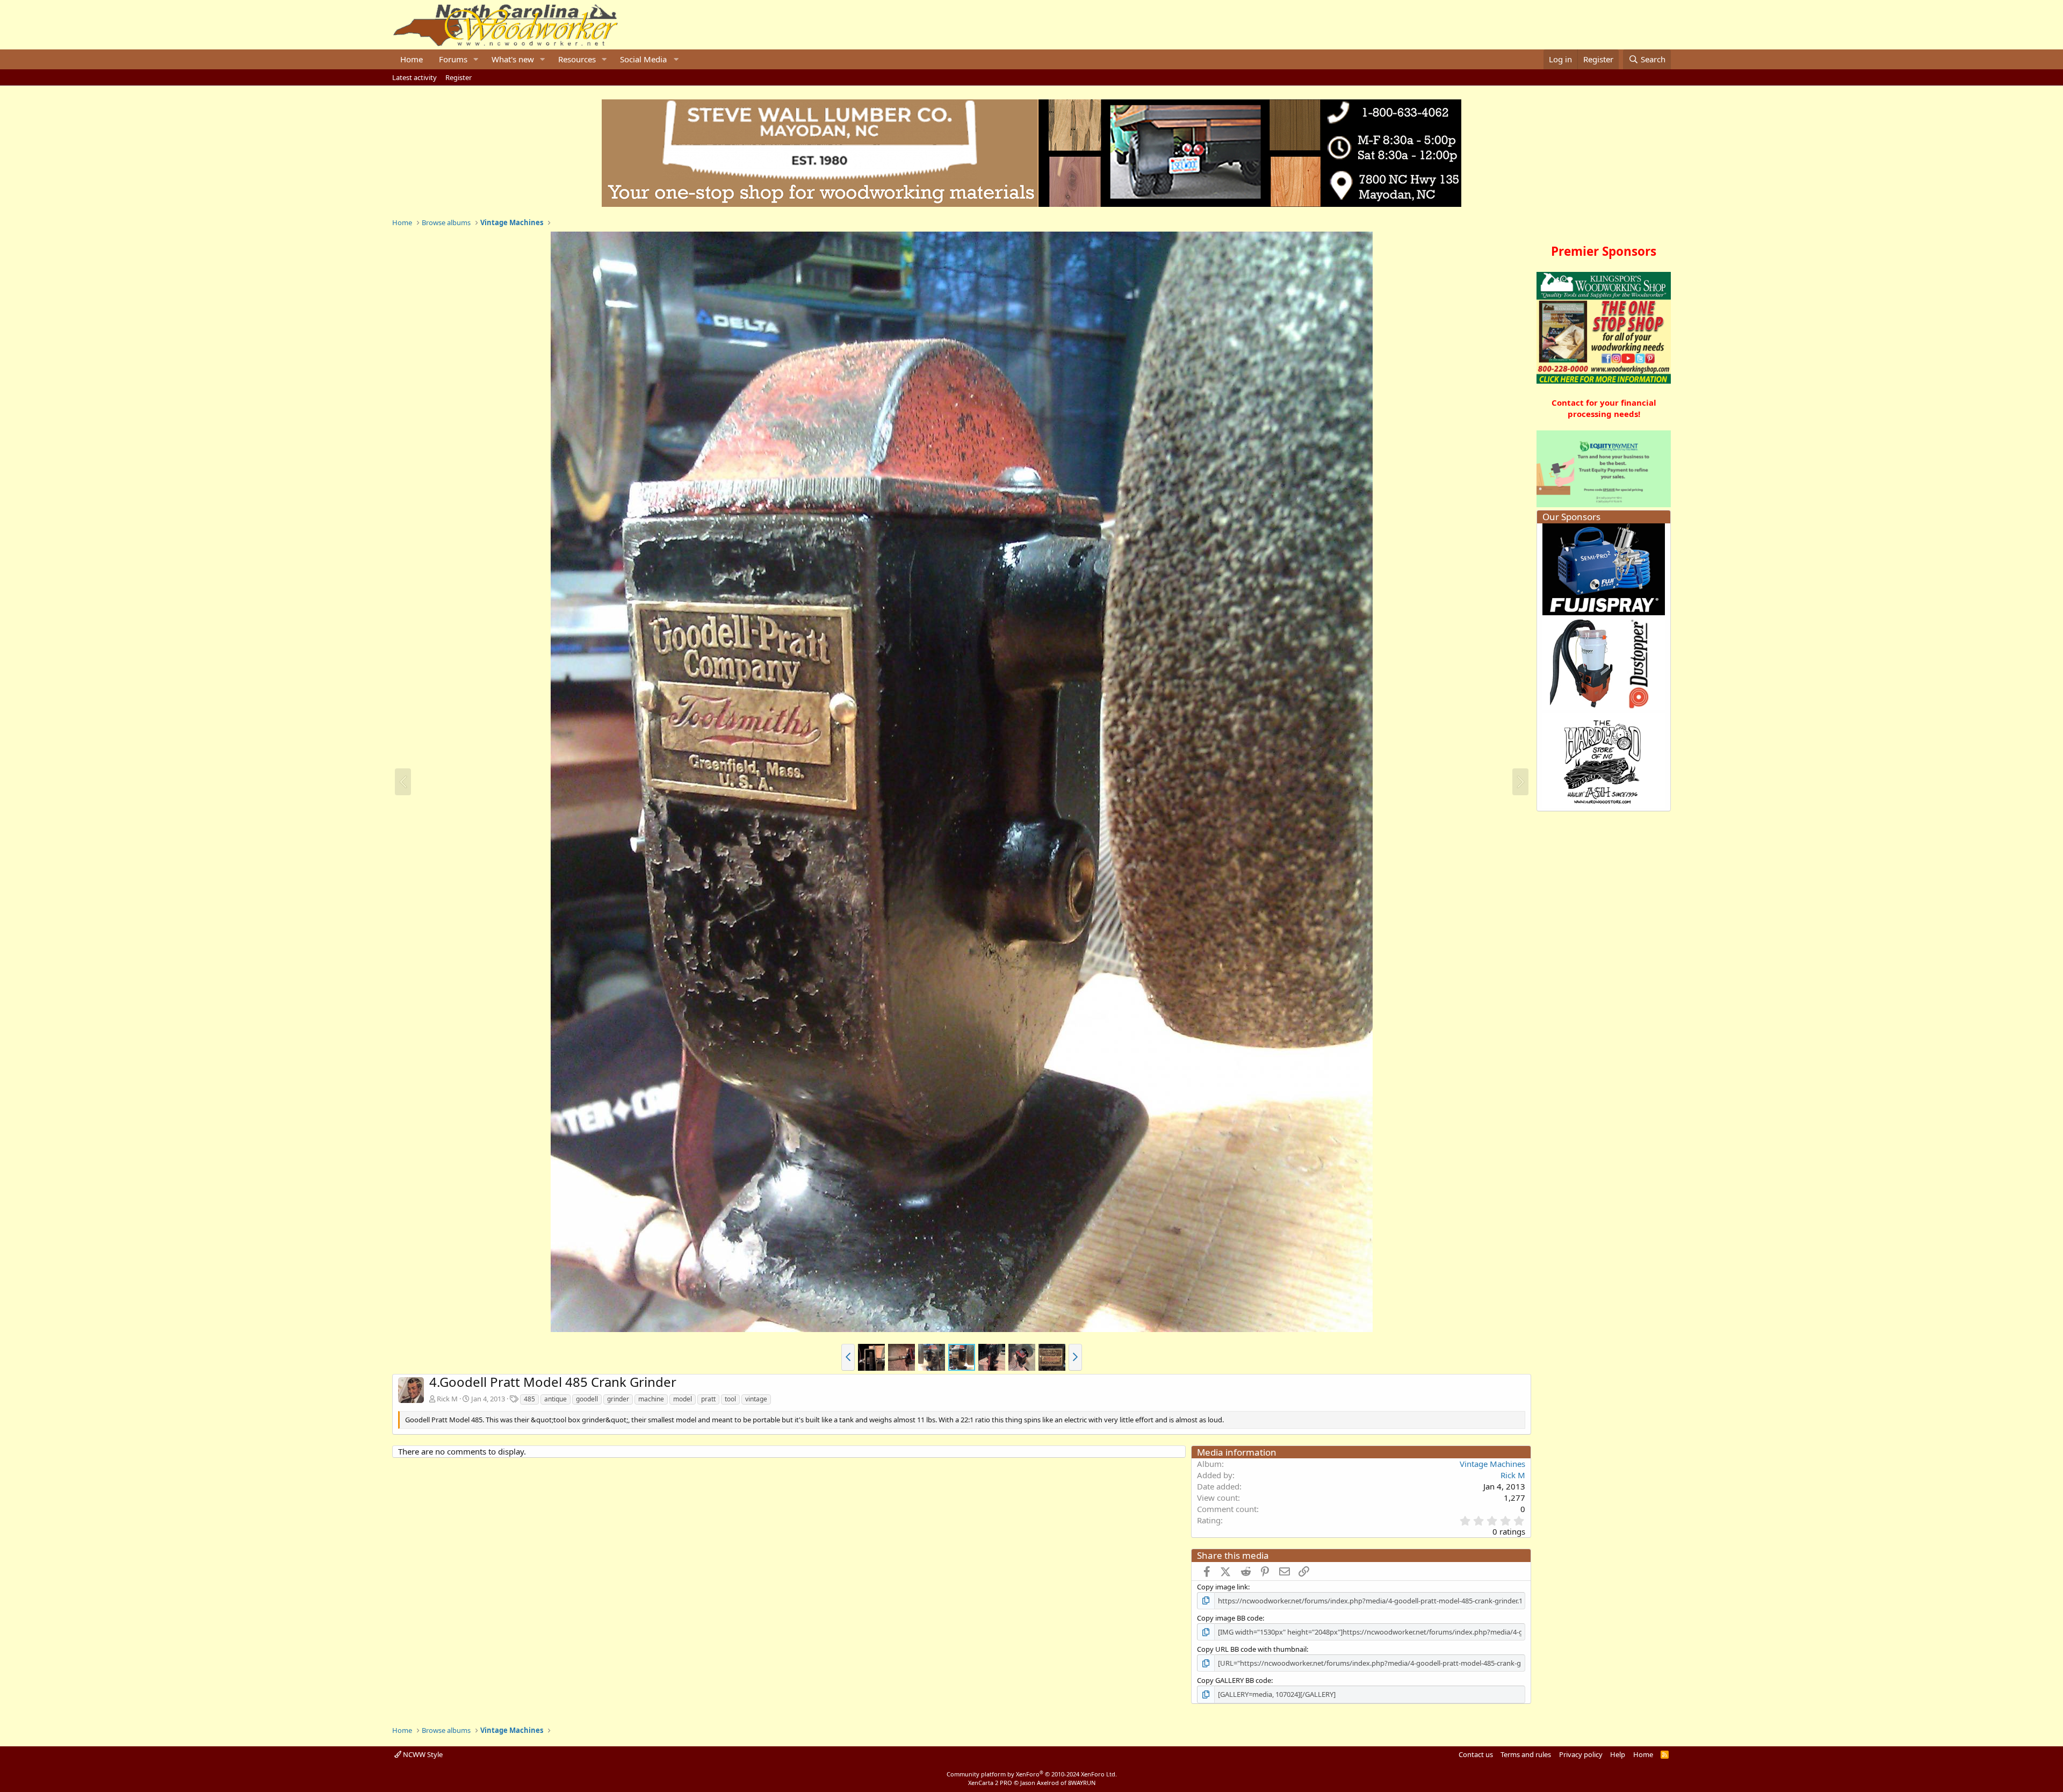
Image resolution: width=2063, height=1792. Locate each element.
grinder (618, 1399)
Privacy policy (1581, 1754)
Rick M (447, 1399)
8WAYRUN (1082, 1783)
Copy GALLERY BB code (1234, 1680)
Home (412, 59)
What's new (513, 59)
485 (529, 1399)
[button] (476, 59)
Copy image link (1222, 1587)
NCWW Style (422, 1754)
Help (1618, 1754)
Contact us (1476, 1754)
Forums (453, 59)
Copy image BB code (1230, 1618)
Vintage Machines (1492, 1464)
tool (730, 1399)
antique (556, 1399)
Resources (577, 59)
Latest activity (414, 77)
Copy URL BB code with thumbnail (1252, 1649)
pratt (708, 1399)
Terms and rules (1526, 1754)
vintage (756, 1399)
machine (651, 1399)
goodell (587, 1399)
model (683, 1399)
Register (459, 77)
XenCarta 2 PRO (990, 1783)
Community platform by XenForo (1032, 1774)
